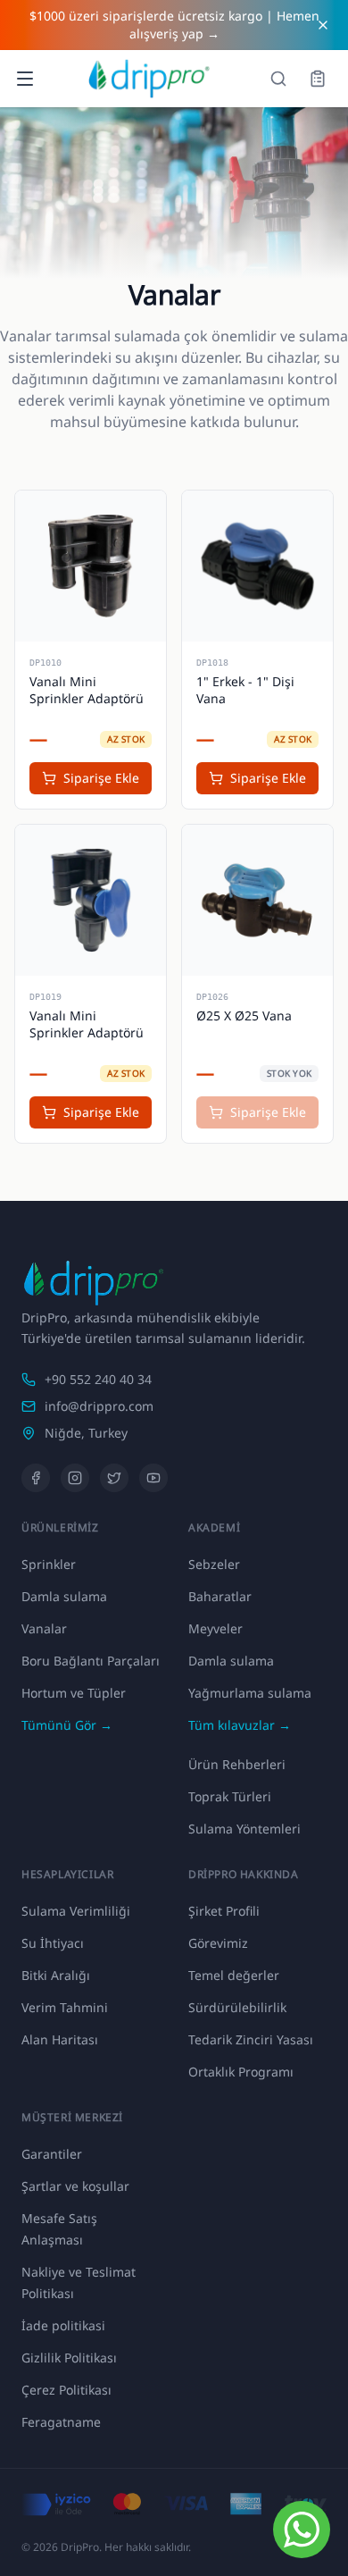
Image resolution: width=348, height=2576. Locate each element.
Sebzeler (214, 1564)
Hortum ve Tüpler (74, 1693)
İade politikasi (63, 2325)
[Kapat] (323, 25)
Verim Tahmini (65, 2007)
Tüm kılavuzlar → (240, 1725)
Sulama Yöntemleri (244, 1829)
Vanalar (44, 1628)
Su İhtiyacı (53, 1943)
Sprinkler (49, 1564)
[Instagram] (75, 1478)
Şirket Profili (224, 1911)
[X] (114, 1478)
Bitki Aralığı (56, 1975)
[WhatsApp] (302, 2530)
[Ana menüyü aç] (25, 79)
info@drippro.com (99, 1406)
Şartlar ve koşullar (75, 2186)
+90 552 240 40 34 (98, 1379)
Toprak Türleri (230, 1796)
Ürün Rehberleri (237, 1764)
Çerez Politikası (66, 2390)
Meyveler (215, 1628)
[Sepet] (318, 79)
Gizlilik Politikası (69, 2358)
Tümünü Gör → (67, 1725)
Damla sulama (64, 1596)
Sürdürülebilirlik (237, 2007)
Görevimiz (218, 1943)
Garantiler (52, 2154)
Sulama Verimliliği (76, 1911)
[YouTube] (153, 1478)
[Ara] (278, 79)
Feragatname (61, 2422)
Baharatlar (220, 1596)
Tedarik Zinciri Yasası (251, 2039)
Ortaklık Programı (241, 2072)
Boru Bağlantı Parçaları (91, 1661)
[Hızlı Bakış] (40, 516)
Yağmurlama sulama (250, 1693)
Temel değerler (234, 1975)
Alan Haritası (60, 2039)
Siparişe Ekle (101, 778)
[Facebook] (36, 1478)
